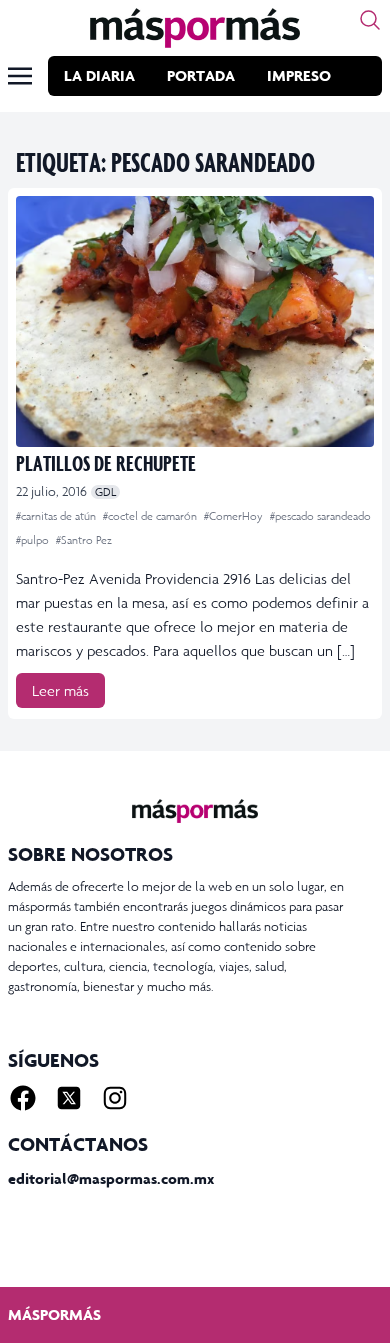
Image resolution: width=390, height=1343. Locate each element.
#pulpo (34, 540)
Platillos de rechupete (106, 462)
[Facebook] (23, 1098)
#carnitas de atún (57, 516)
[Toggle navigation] (20, 76)
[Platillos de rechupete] (195, 321)
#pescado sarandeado (320, 516)
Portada (201, 75)
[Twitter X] (69, 1098)
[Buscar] (370, 20)
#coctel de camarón (151, 516)
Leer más (60, 690)
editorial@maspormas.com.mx (111, 1178)
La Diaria (99, 75)
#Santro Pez (84, 540)
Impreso (299, 75)
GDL (105, 492)
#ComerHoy (235, 516)
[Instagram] (115, 1098)
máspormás (54, 1314)
